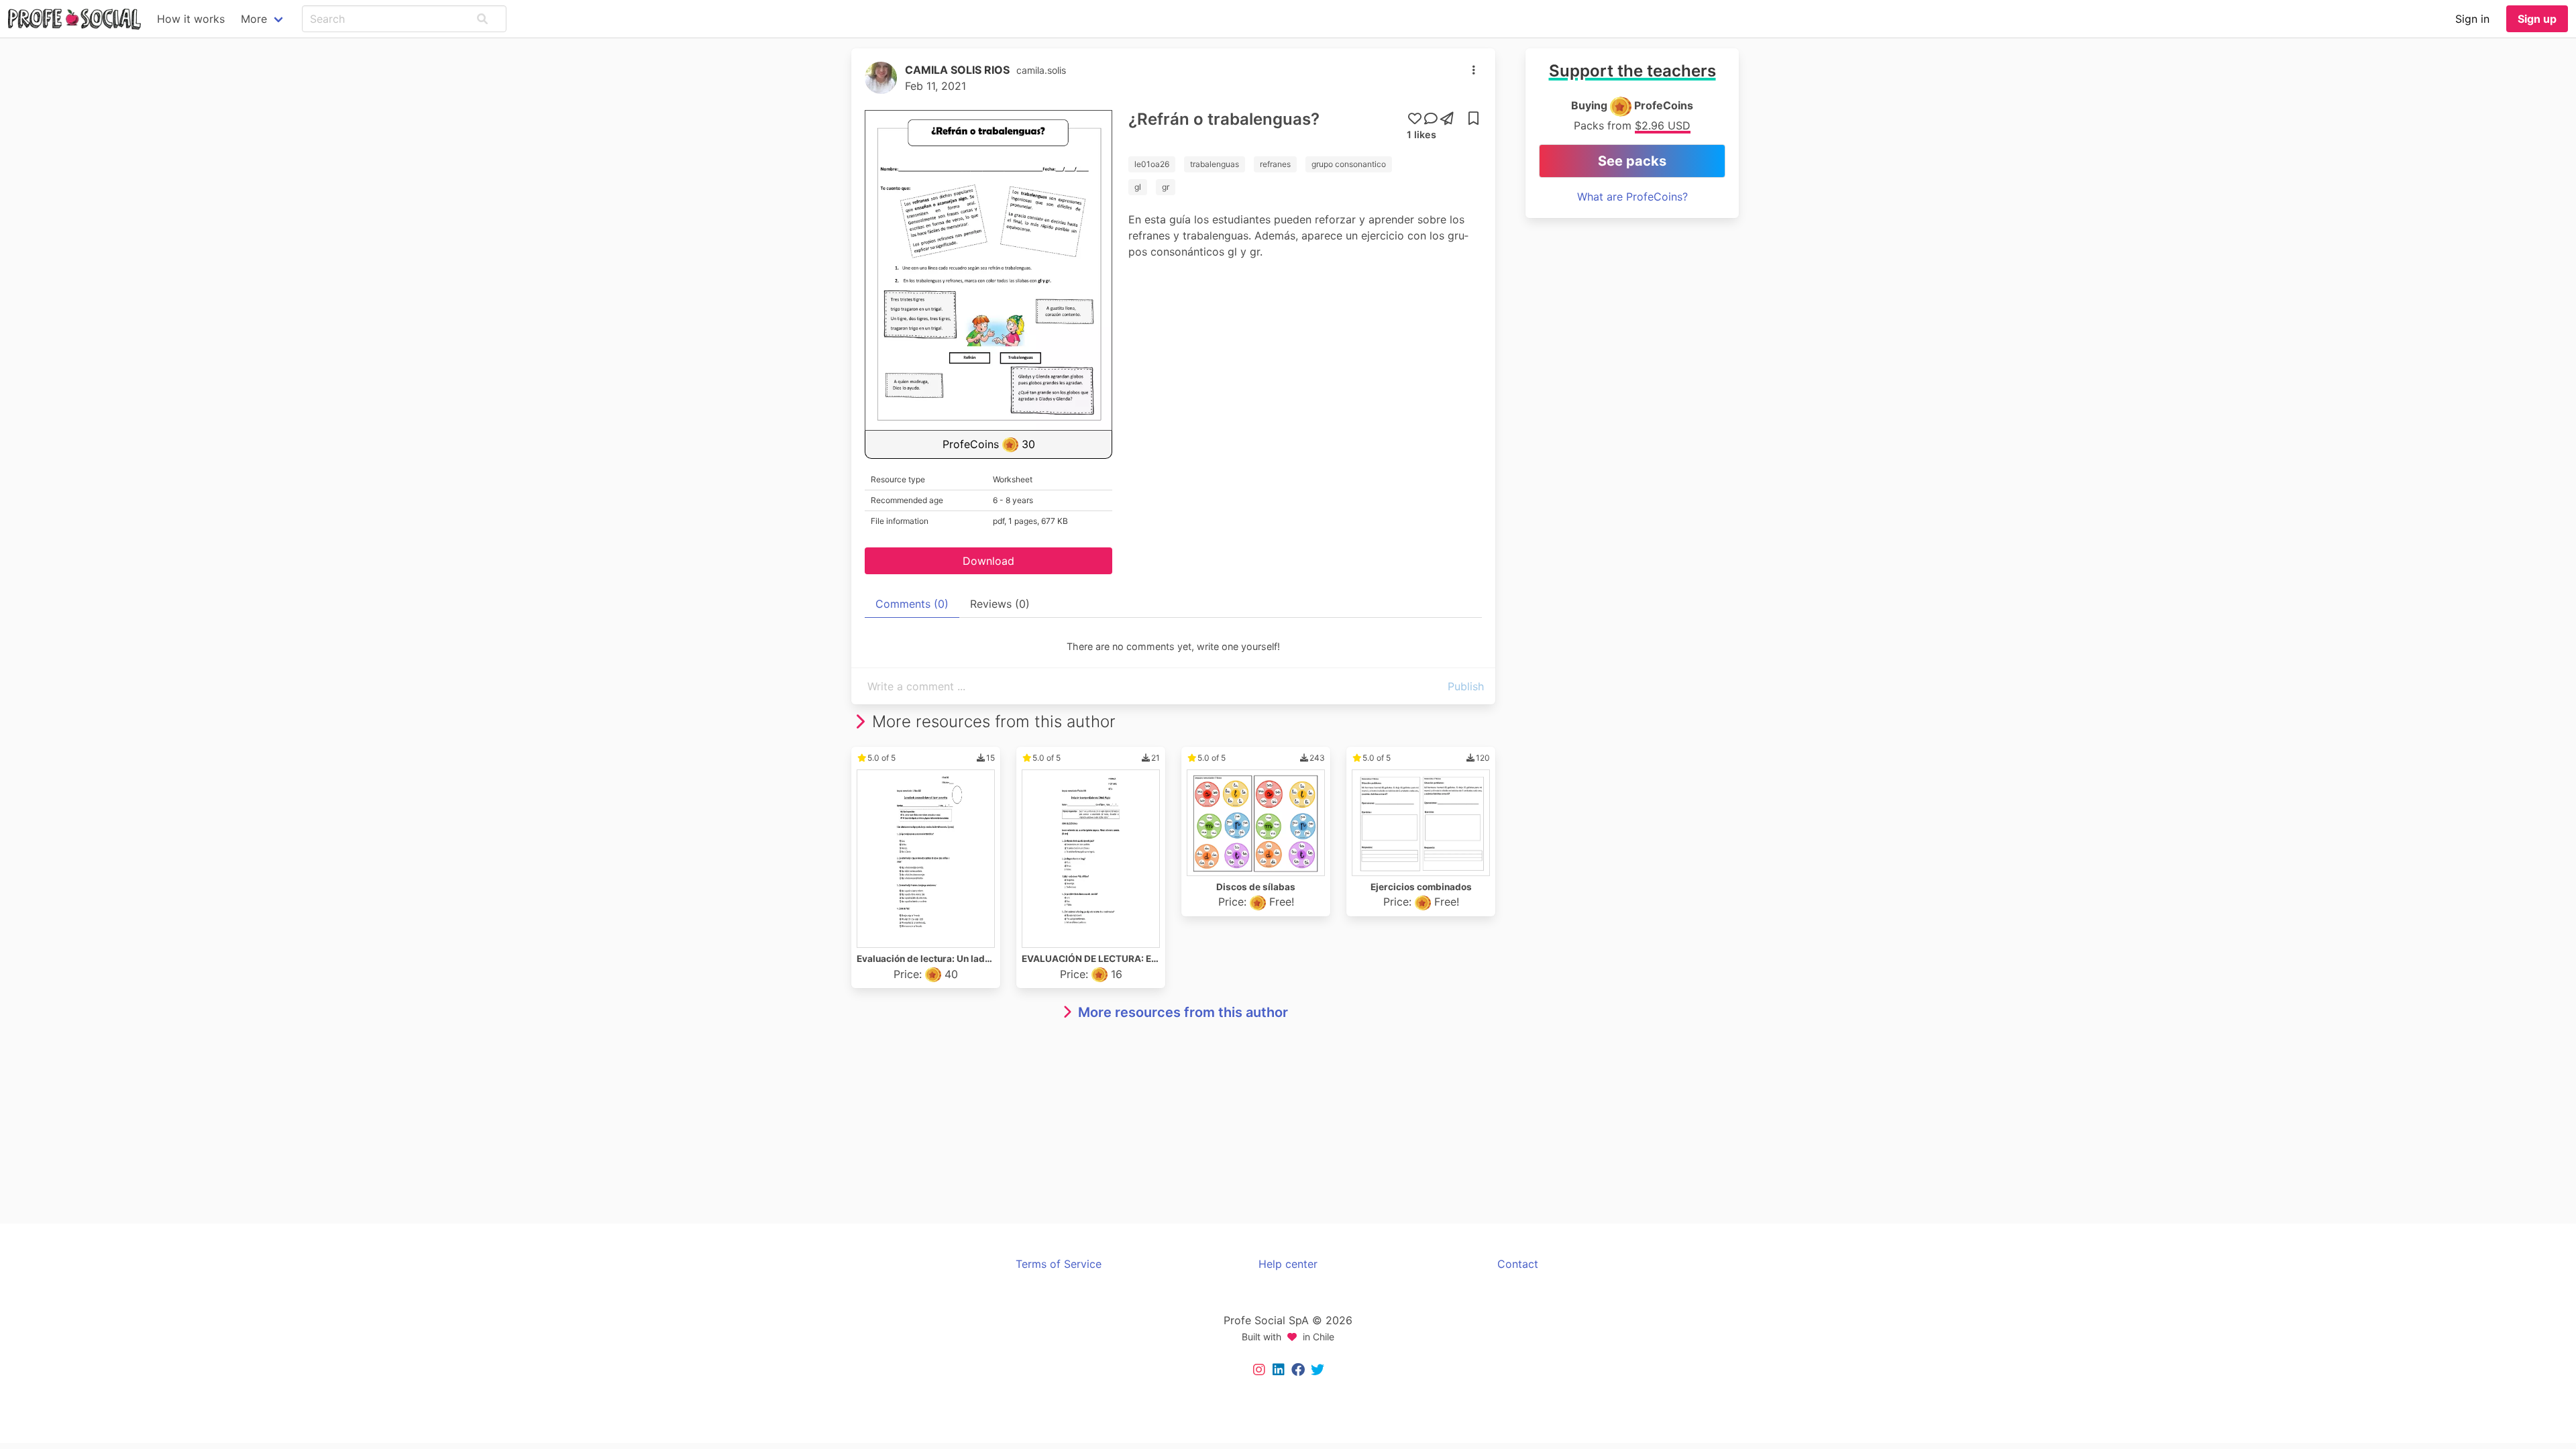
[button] (482, 19)
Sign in (2472, 19)
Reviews (1000, 604)
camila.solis (1041, 70)
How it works (191, 19)
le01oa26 (1152, 164)
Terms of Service (1059, 1264)
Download (988, 561)
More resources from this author (1183, 1012)
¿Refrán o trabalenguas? (1224, 119)
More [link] (254, 19)
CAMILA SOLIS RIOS (957, 70)
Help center (1288, 1264)
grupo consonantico (1349, 164)
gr (1166, 187)
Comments (912, 604)
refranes (1275, 164)
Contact (1518, 1264)
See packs (1632, 161)
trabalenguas (1215, 164)
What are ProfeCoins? (1632, 197)
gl (1138, 187)
